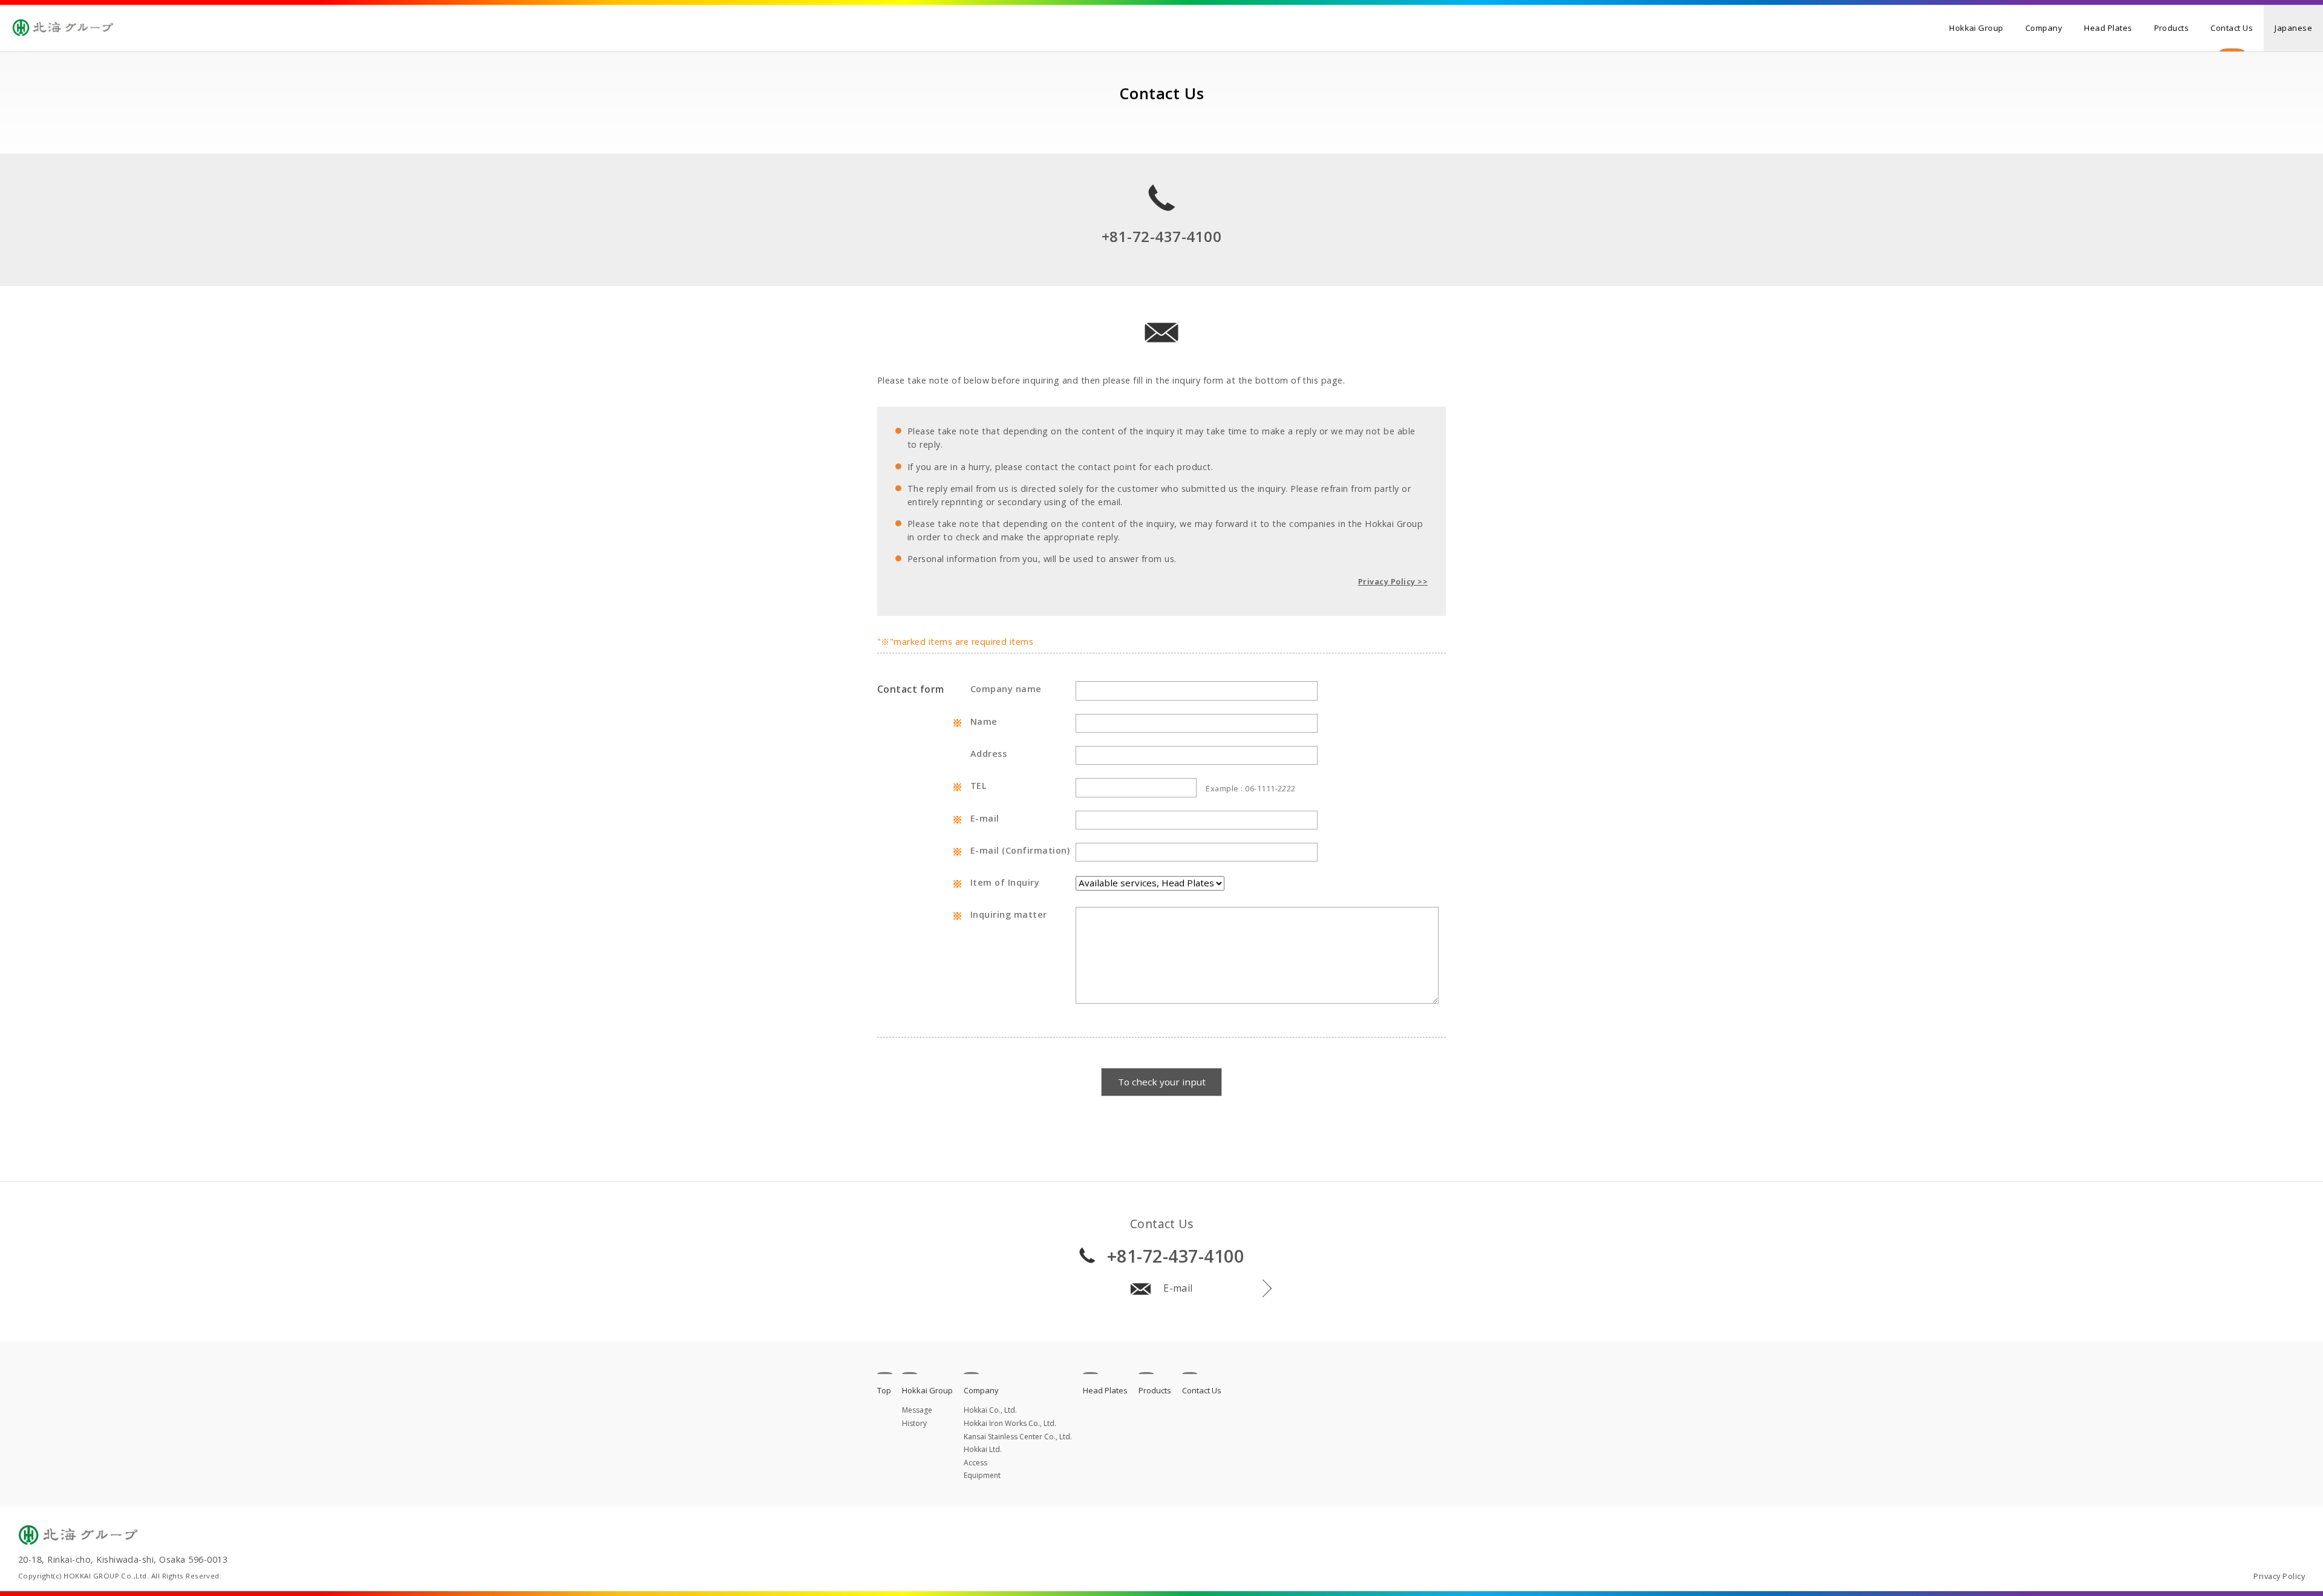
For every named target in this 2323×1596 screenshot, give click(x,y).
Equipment (982, 1475)
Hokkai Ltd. (983, 1449)
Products (2172, 28)
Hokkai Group (1976, 28)
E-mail (1178, 1288)
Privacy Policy (2279, 1576)
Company (2044, 28)
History (914, 1423)
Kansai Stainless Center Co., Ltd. (1018, 1437)
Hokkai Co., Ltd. (990, 1410)
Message (917, 1410)
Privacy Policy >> (1393, 581)
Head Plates (2108, 28)
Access (975, 1463)
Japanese (2293, 28)
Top (884, 1390)
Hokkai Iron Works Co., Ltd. (1010, 1423)
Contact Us (2232, 28)
